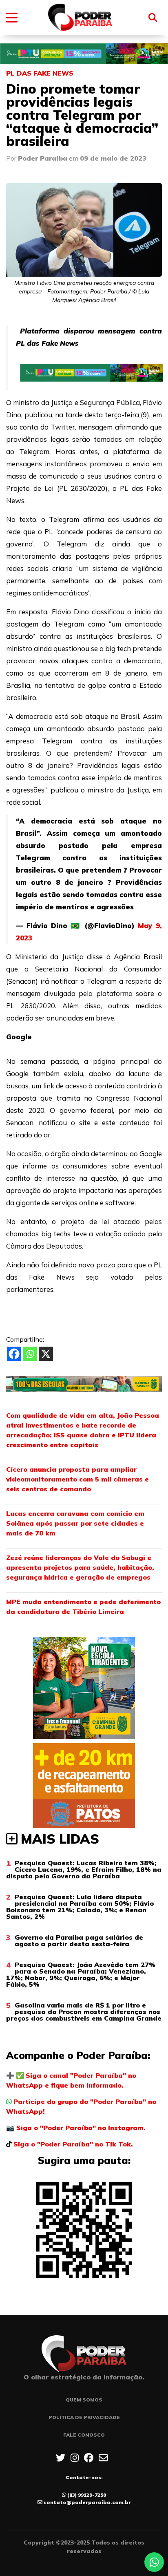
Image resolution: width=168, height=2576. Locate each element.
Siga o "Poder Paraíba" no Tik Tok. (73, 2144)
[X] (46, 1354)
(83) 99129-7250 (87, 2495)
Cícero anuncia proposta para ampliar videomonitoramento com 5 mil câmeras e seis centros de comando (77, 1479)
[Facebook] (14, 1354)
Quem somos (84, 2400)
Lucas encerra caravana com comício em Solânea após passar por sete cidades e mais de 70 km (75, 1523)
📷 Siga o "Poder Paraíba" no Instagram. (76, 2128)
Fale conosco (84, 2435)
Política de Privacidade (84, 2417)
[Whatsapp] (30, 1354)
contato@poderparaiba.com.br (87, 2502)
